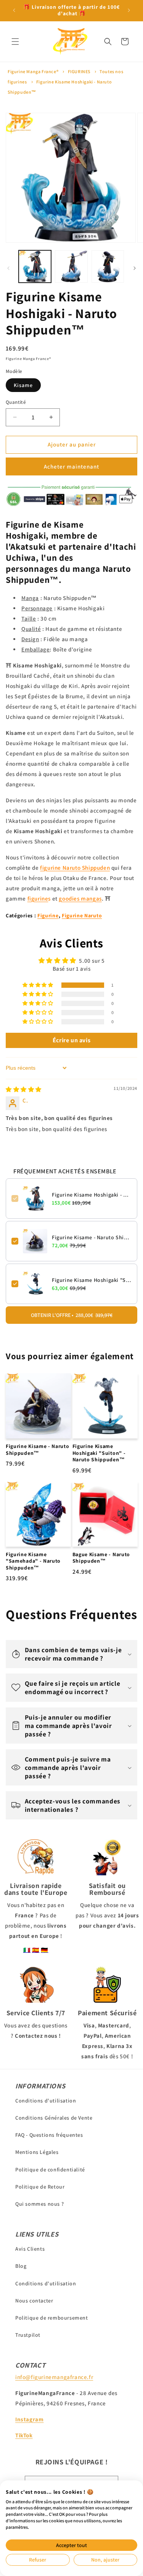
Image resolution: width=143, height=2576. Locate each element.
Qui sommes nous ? (39, 2204)
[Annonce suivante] (129, 10)
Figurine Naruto (82, 915)
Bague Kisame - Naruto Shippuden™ (101, 1558)
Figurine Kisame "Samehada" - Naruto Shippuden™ (33, 1561)
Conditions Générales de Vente (54, 2118)
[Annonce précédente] (14, 10)
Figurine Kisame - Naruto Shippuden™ (92, 1237)
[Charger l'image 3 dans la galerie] (108, 266)
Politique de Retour (40, 2187)
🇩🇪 (45, 1950)
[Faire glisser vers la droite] (135, 268)
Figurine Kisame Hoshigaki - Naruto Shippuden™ (92, 1195)
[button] (15, 42)
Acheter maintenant (71, 466)
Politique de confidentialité (50, 2170)
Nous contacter (34, 2301)
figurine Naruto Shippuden (75, 868)
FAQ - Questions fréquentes (49, 2135)
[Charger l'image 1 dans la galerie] (35, 266)
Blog (21, 2266)
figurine (38, 898)
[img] (24, 1089)
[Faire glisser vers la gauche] (8, 268)
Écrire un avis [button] (71, 1040)
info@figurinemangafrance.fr (54, 2377)
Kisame (23, 385)
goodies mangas (80, 898)
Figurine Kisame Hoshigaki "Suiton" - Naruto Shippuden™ (92, 1280)
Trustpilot (28, 2335)
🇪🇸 (36, 1950)
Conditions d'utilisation (46, 2101)
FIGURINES (79, 71)
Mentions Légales (37, 2152)
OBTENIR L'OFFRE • (72, 1315)
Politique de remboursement (52, 2318)
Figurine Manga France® (33, 71)
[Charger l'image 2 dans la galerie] (71, 266)
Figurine (48, 915)
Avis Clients (30, 2249)
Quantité (16, 402)
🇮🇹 (27, 1950)
